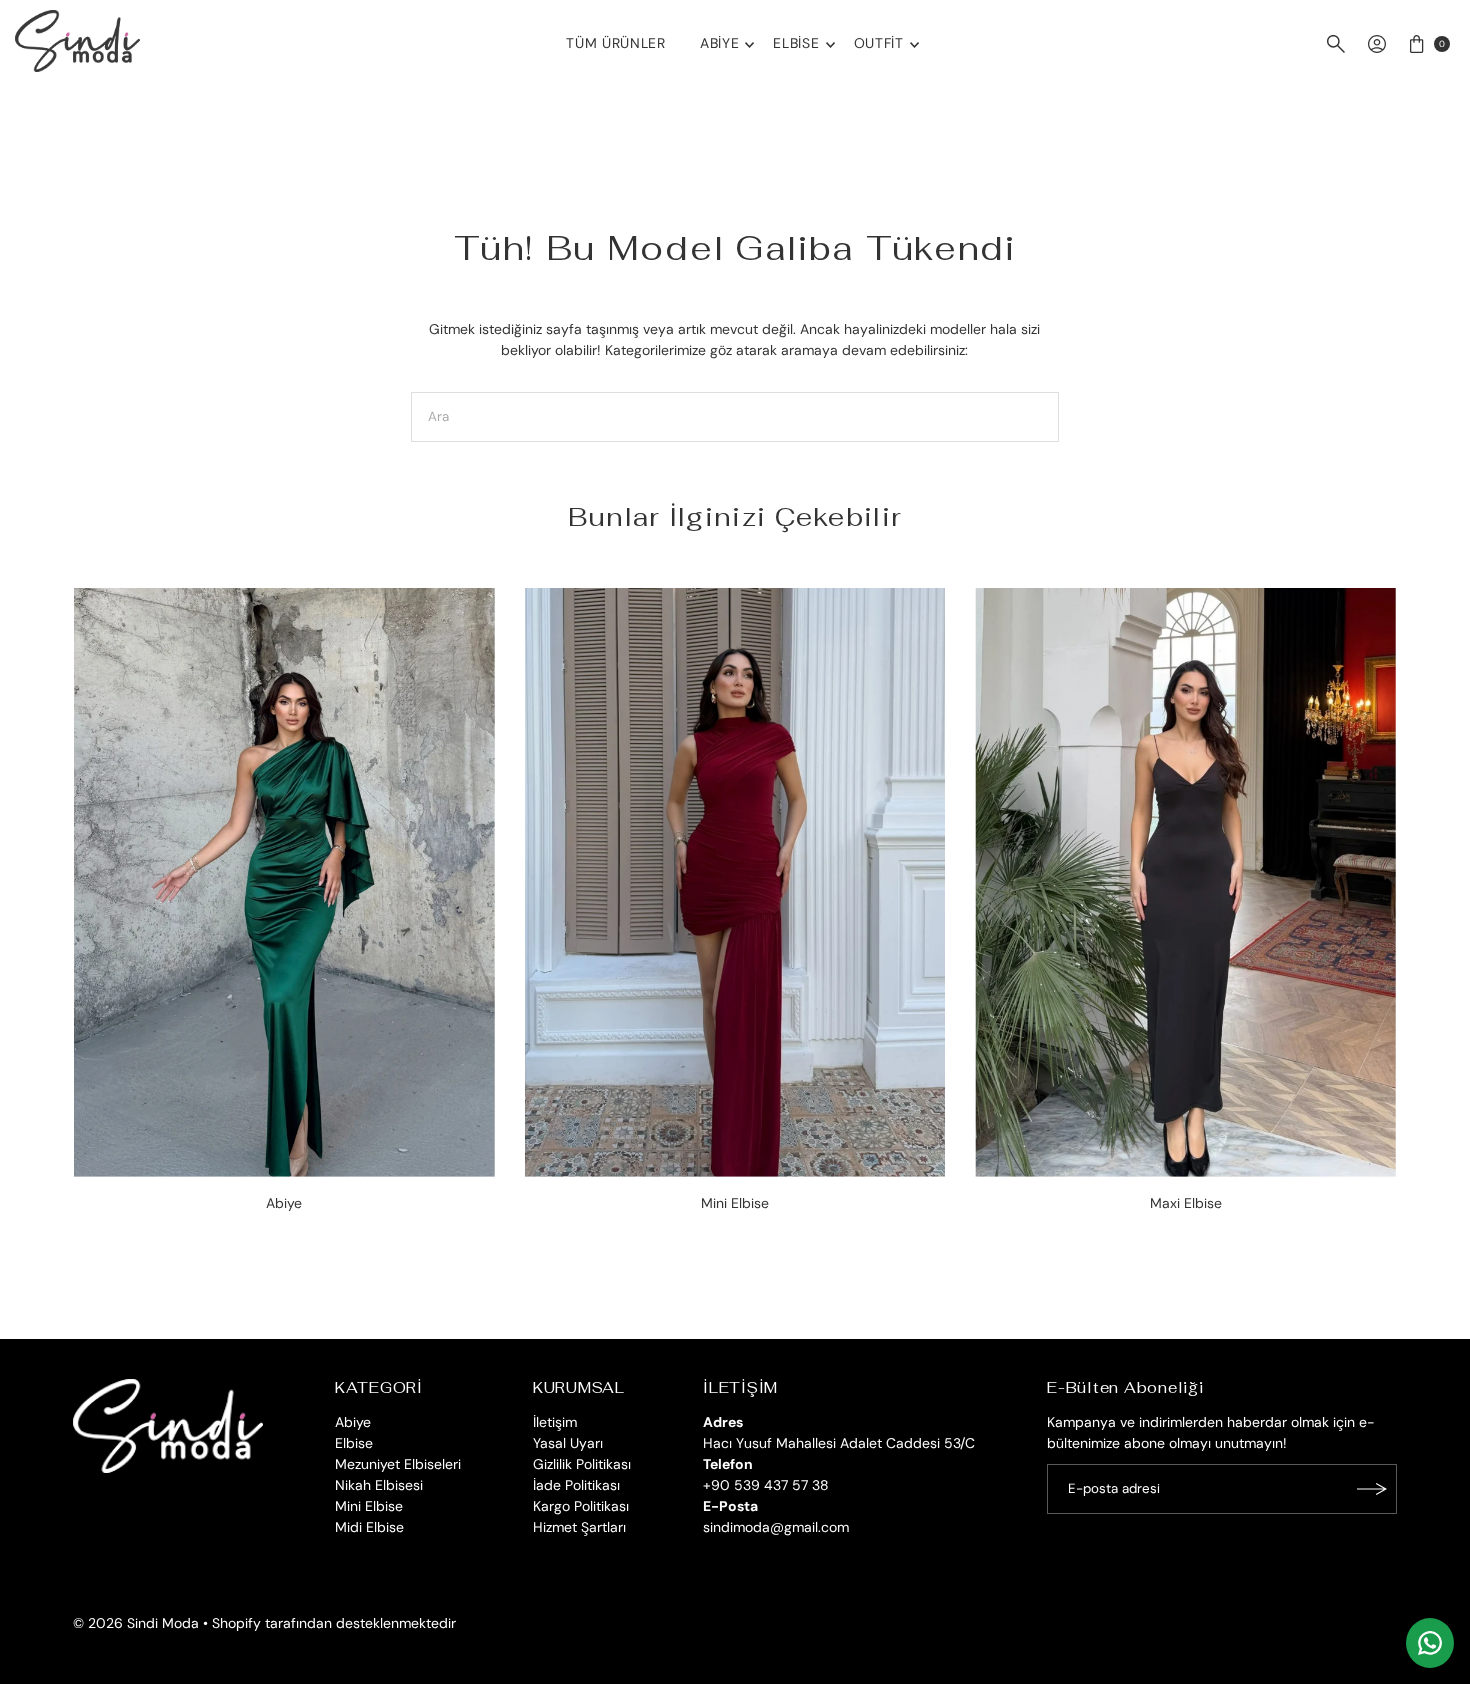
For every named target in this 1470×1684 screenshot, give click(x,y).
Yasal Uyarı (568, 1443)
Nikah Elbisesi (379, 1485)
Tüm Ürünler (616, 43)
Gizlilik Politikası (582, 1464)
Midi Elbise (369, 1527)
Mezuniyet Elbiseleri (398, 1464)
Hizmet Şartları (579, 1527)
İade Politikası (576, 1485)
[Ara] (1336, 44)
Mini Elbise (369, 1506)
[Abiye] (284, 882)
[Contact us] (1430, 1643)
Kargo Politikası (581, 1506)
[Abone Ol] (1372, 1489)
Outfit (879, 43)
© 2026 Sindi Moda (136, 1623)
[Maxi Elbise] (1185, 882)
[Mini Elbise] (735, 882)
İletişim (555, 1422)
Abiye (720, 43)
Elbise (796, 43)
